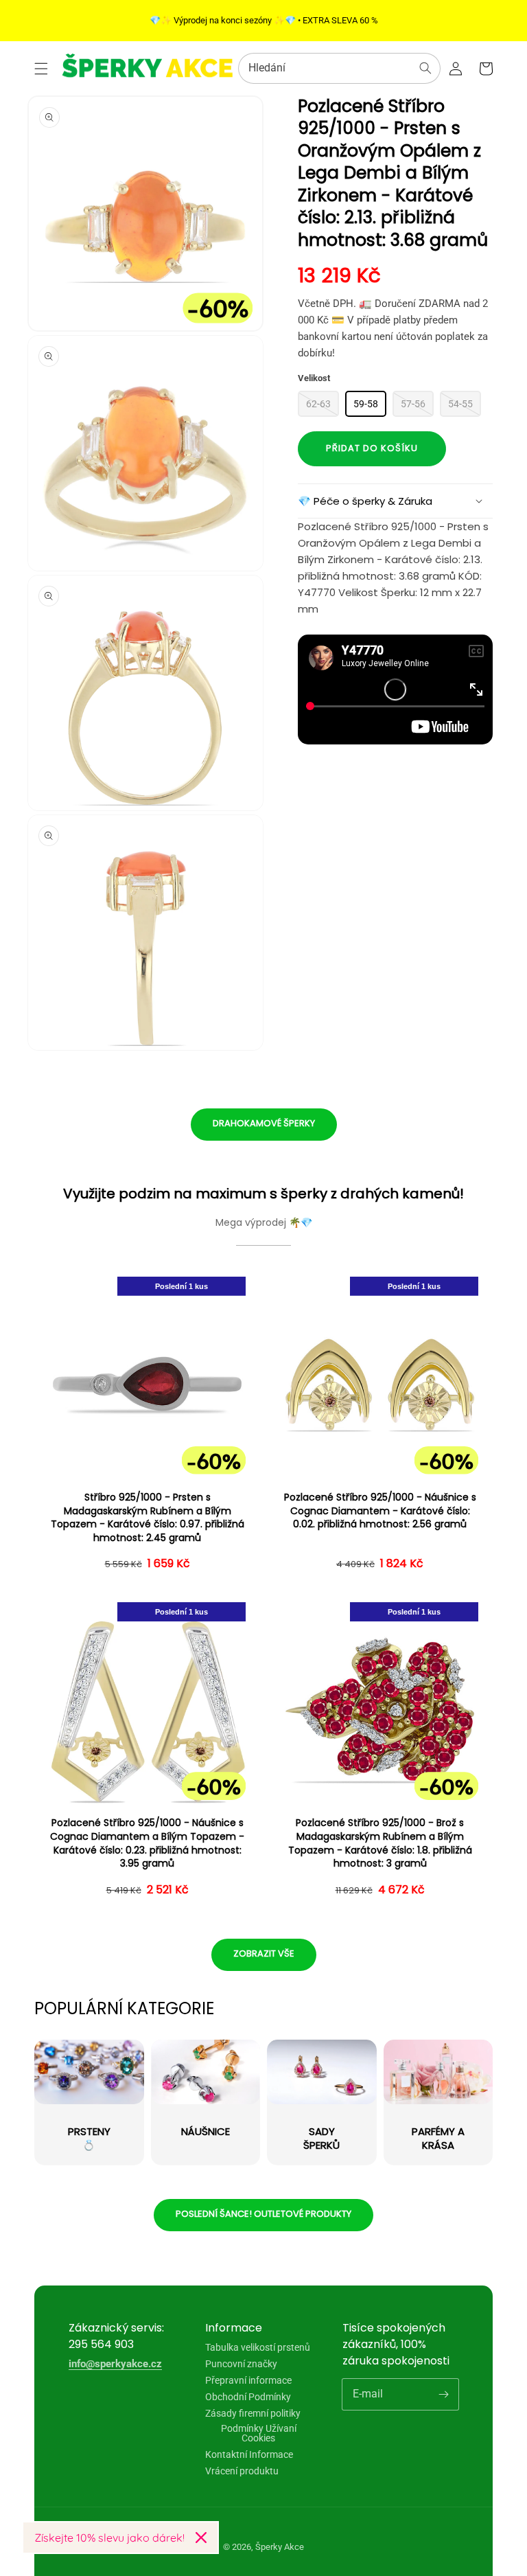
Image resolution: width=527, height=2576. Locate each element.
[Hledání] (425, 68)
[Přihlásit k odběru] (443, 2394)
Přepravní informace (248, 2380)
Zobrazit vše (264, 1953)
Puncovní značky (241, 2364)
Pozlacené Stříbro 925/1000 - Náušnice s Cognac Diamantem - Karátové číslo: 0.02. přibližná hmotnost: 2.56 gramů (380, 1511)
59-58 (366, 404)
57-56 (413, 404)
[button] (41, 69)
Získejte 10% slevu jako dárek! (109, 2538)
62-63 (318, 404)
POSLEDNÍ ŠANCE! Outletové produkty (263, 2214)
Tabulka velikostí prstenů (258, 2348)
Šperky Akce (280, 2547)
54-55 (460, 404)
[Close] (201, 2538)
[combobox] (339, 68)
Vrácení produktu (242, 2471)
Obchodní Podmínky (248, 2397)
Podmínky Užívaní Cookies (259, 2433)
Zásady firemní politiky (253, 2413)
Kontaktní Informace (249, 2454)
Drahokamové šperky (264, 1123)
